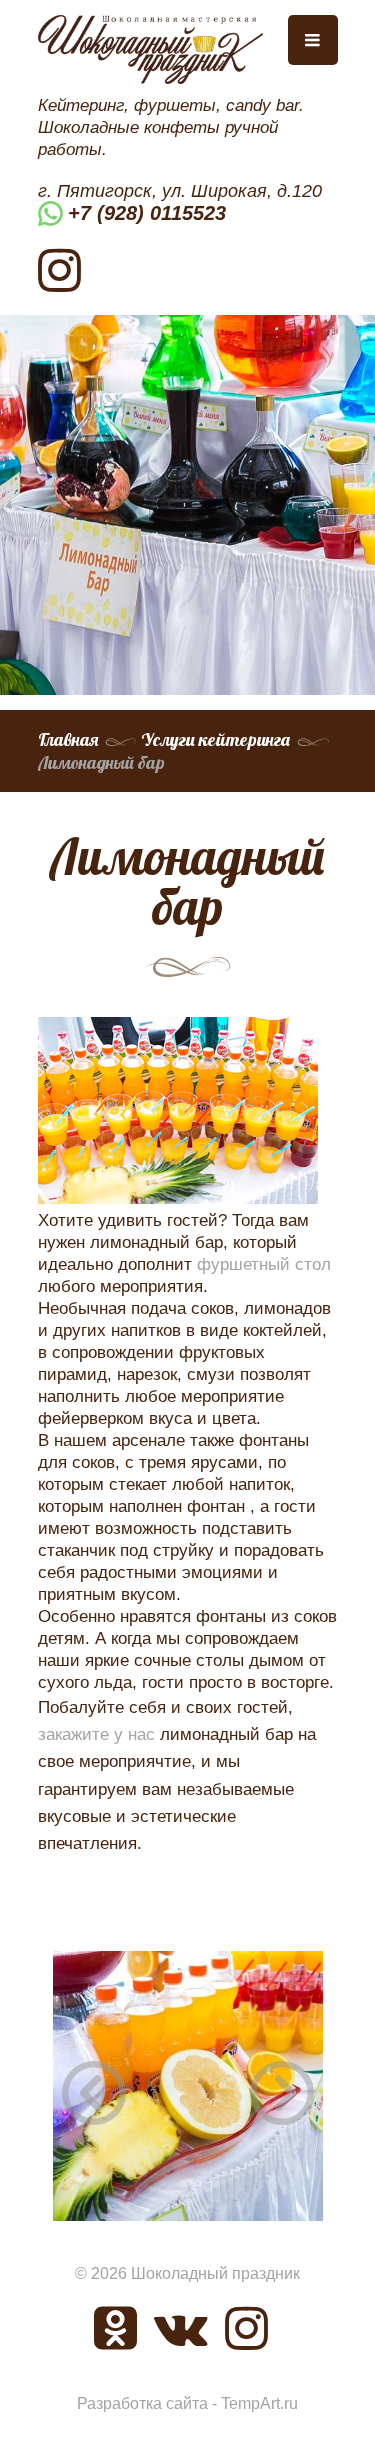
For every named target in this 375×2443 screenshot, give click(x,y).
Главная (68, 739)
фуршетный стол (264, 1264)
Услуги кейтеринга (215, 739)
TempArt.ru (259, 2403)
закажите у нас (96, 1734)
